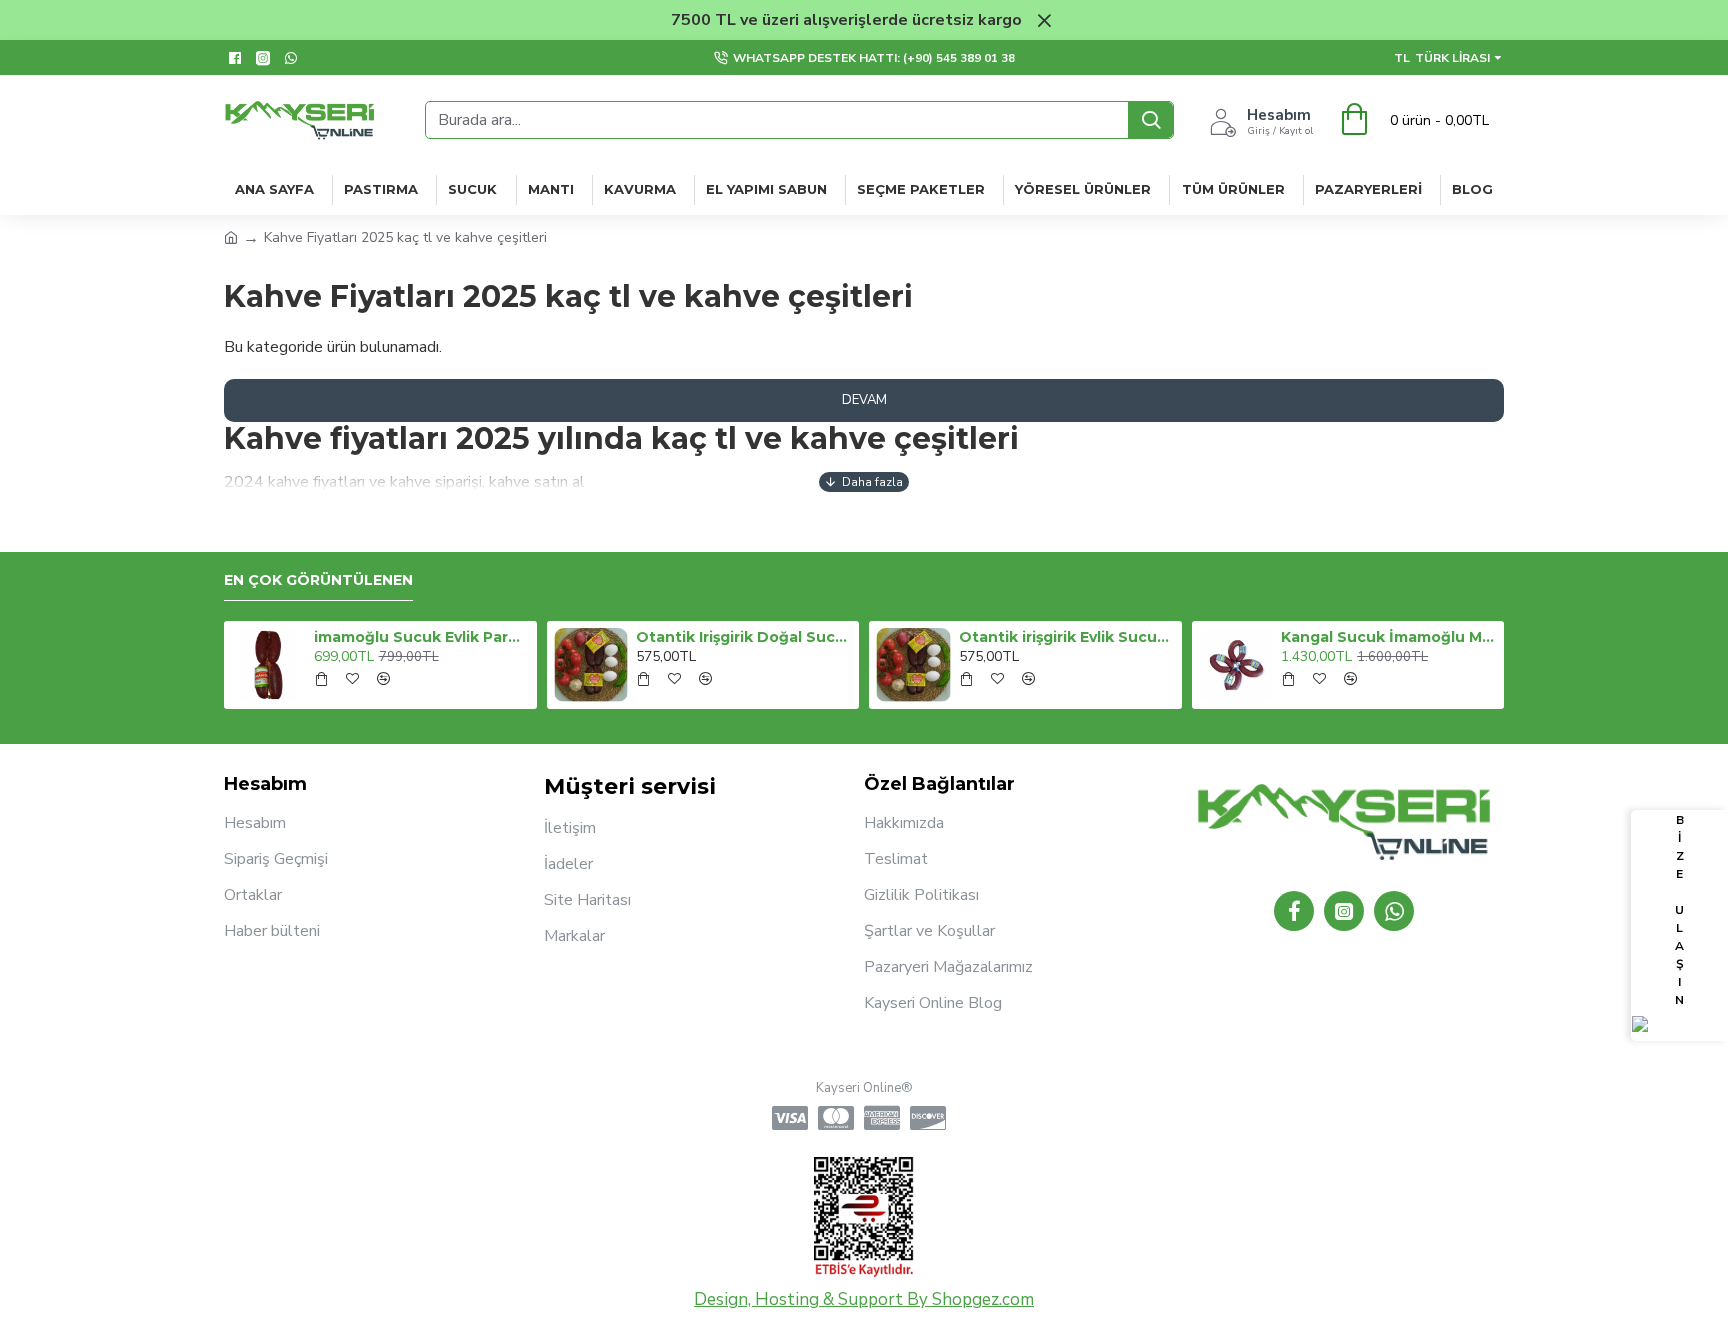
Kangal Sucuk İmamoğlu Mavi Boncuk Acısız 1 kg (1389, 637)
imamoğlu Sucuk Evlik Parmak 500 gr (422, 637)
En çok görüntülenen (318, 580)
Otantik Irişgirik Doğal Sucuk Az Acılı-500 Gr (744, 637)
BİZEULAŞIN (1679, 910)
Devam (864, 400)
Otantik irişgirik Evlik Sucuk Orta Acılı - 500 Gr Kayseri (1067, 637)
